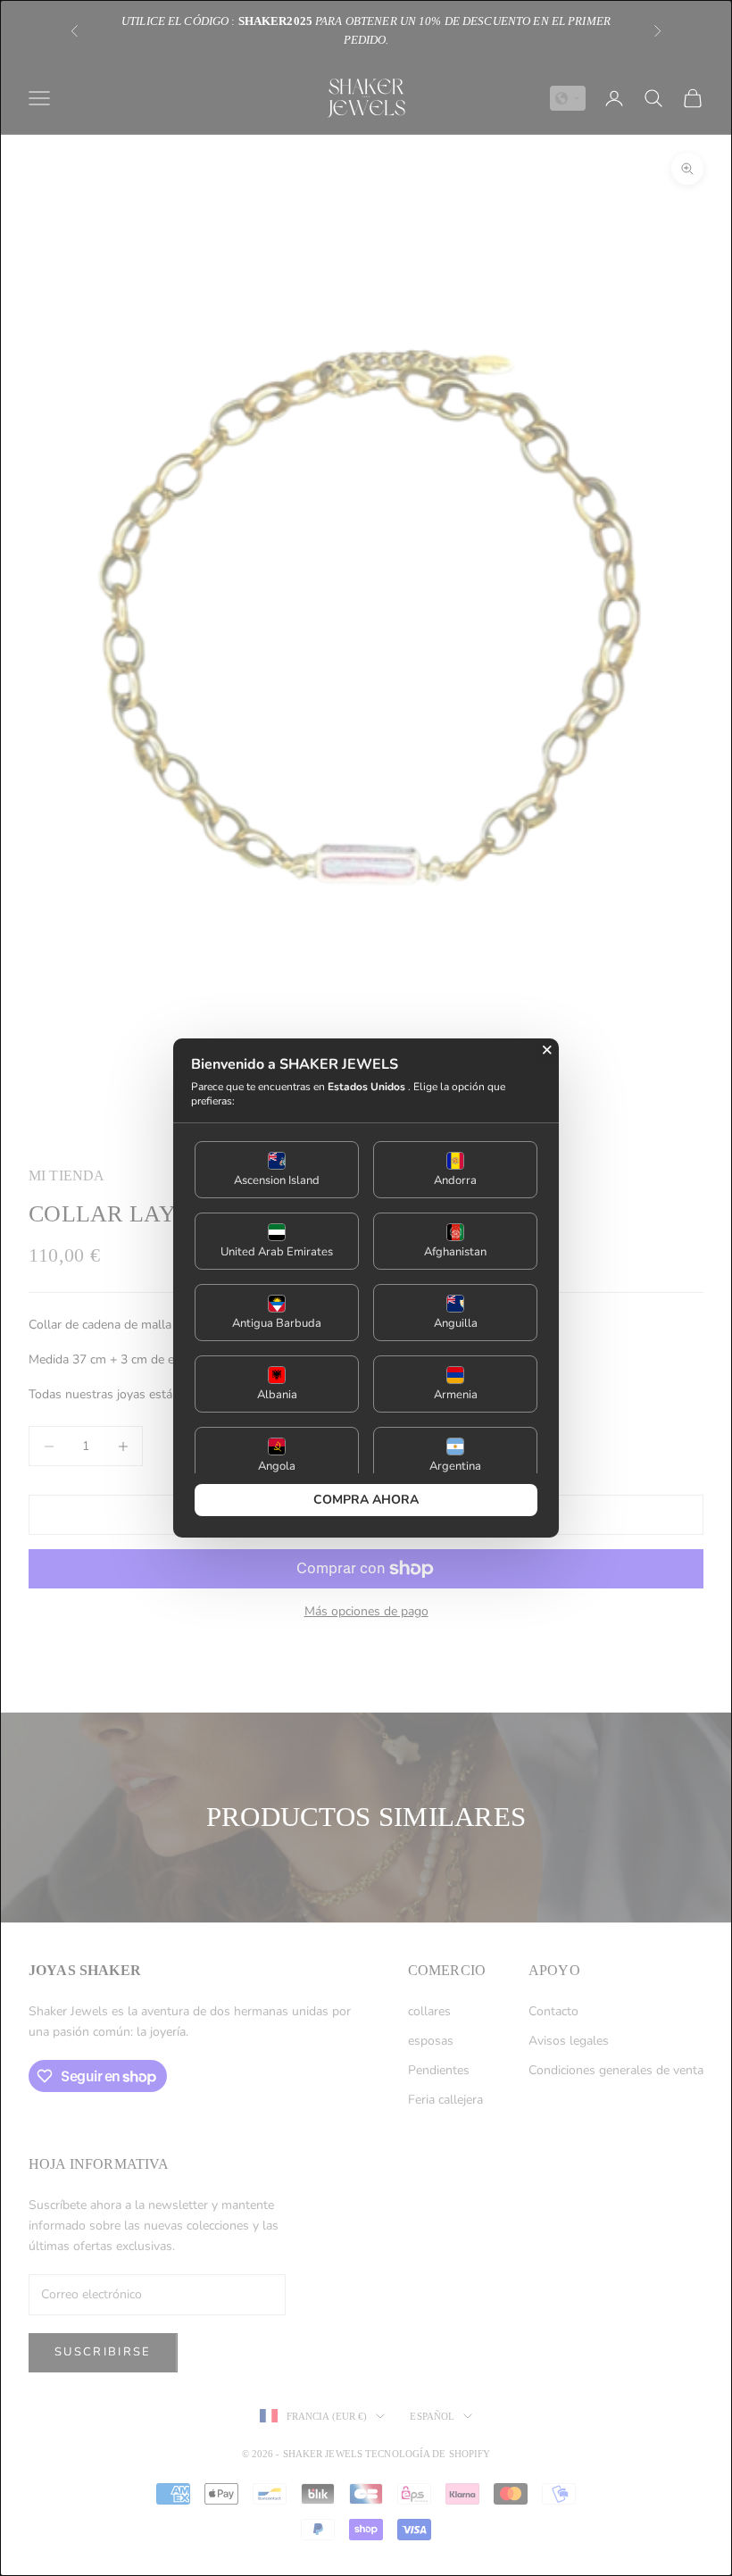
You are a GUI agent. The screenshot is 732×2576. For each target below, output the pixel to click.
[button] (277, 1170)
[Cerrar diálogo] (547, 1050)
